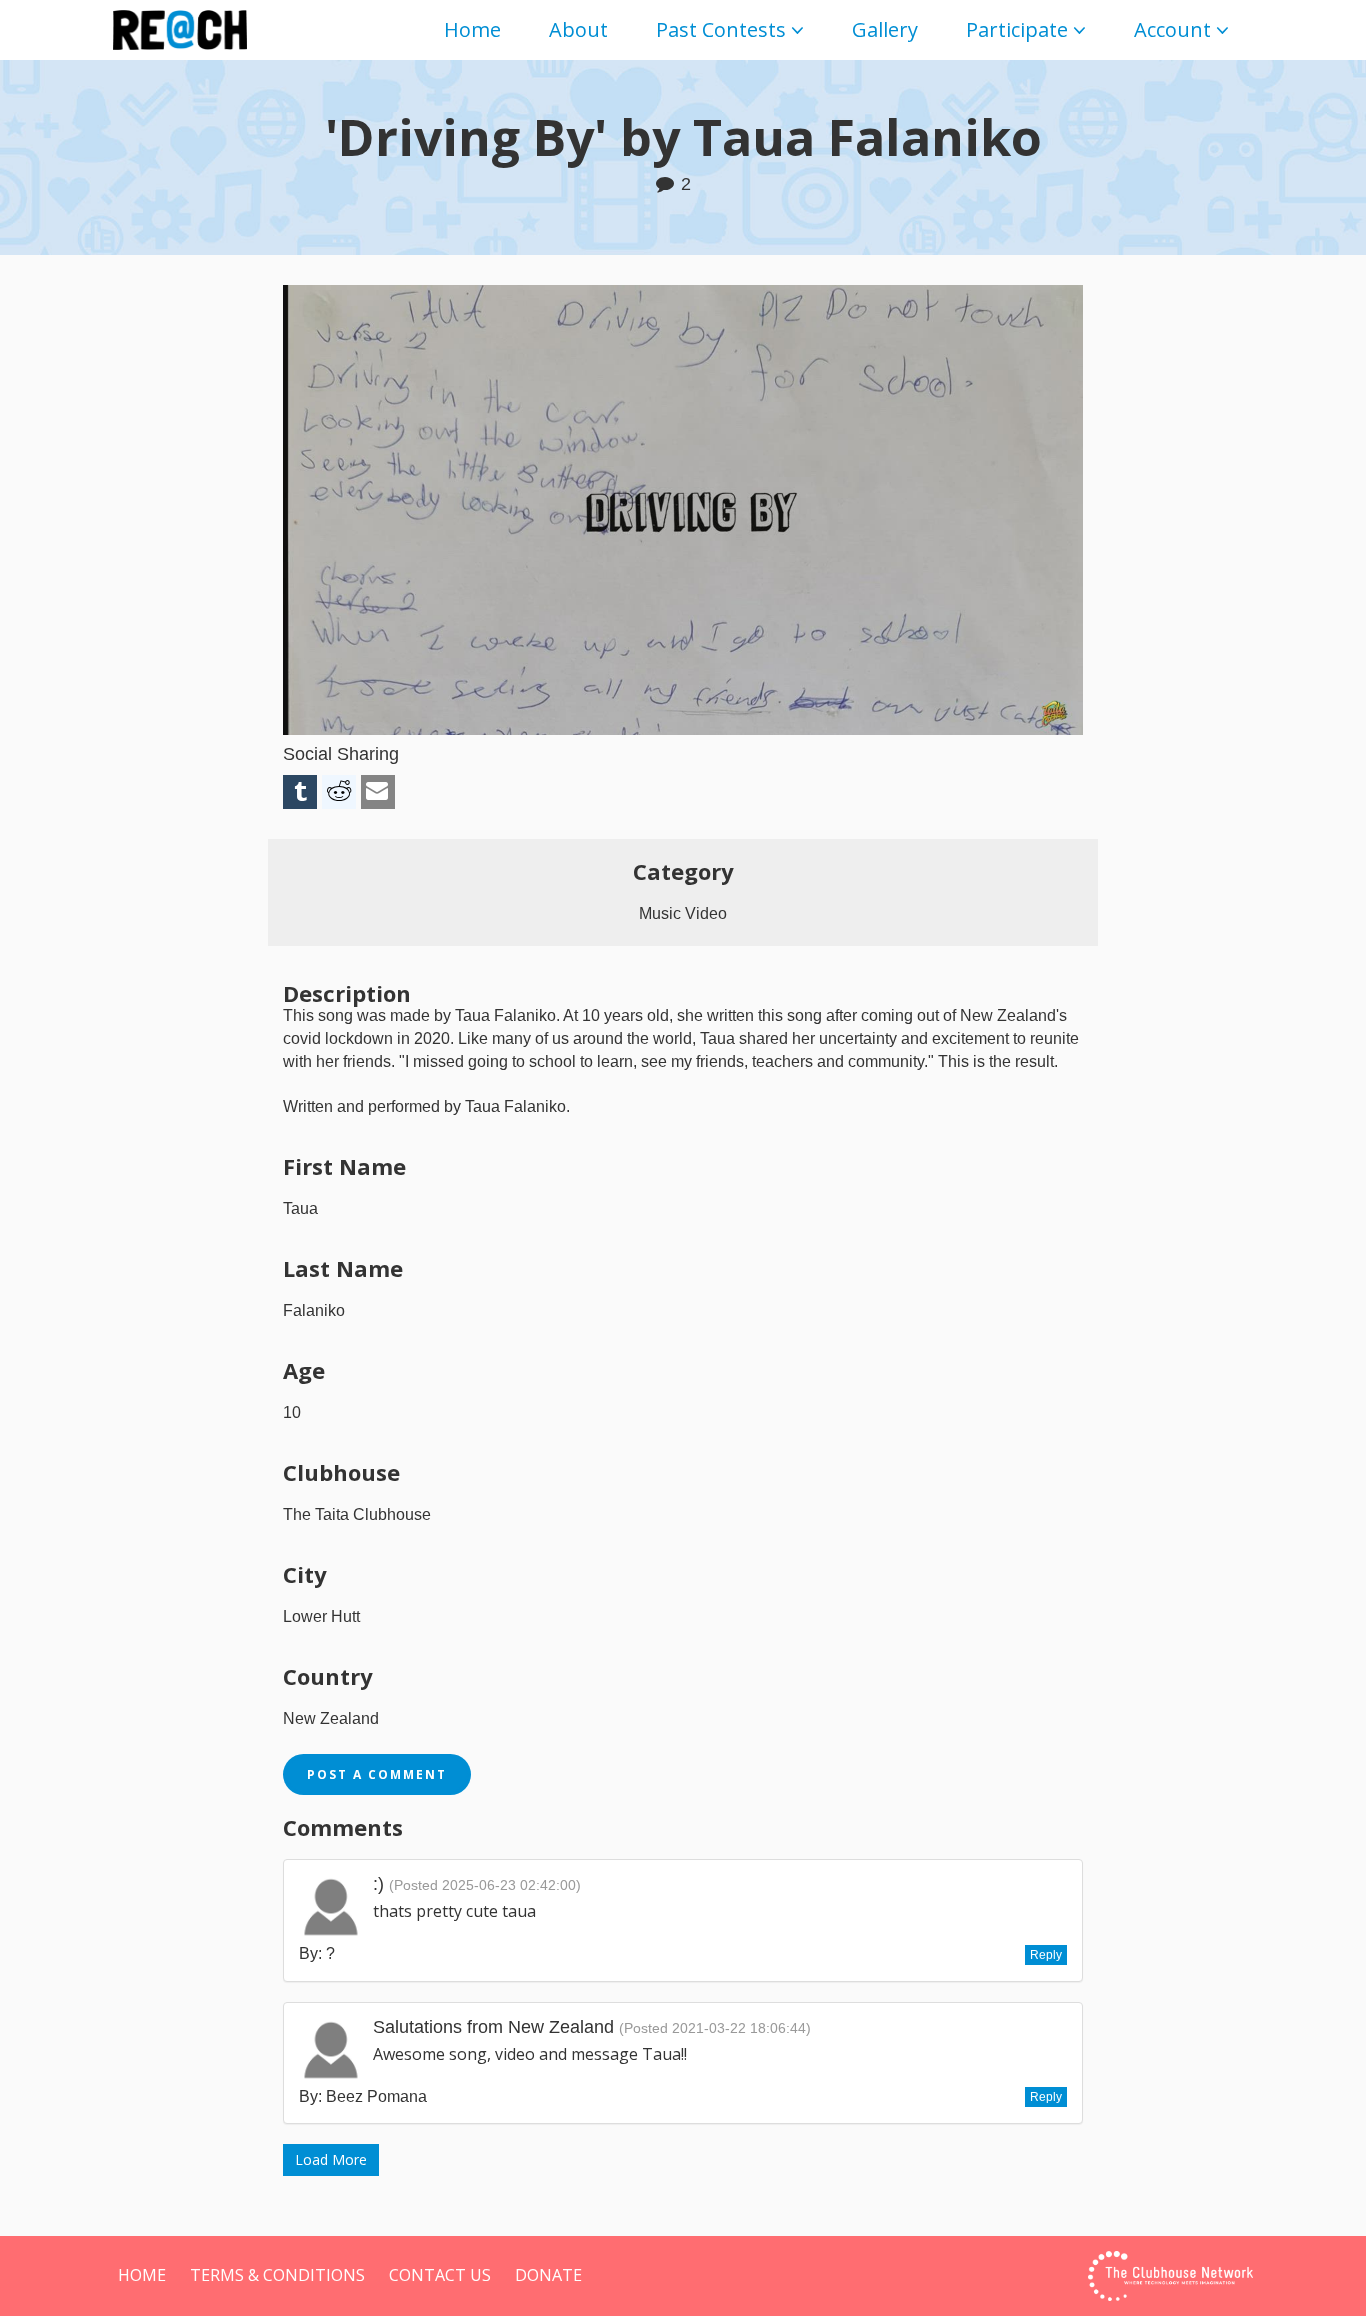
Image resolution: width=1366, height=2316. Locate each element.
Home (472, 29)
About (578, 29)
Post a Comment (377, 1774)
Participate (1017, 29)
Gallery (885, 29)
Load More (331, 2159)
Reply (1046, 1955)
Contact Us (440, 2275)
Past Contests (721, 29)
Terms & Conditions (277, 2275)
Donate (548, 2275)
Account (1172, 29)
